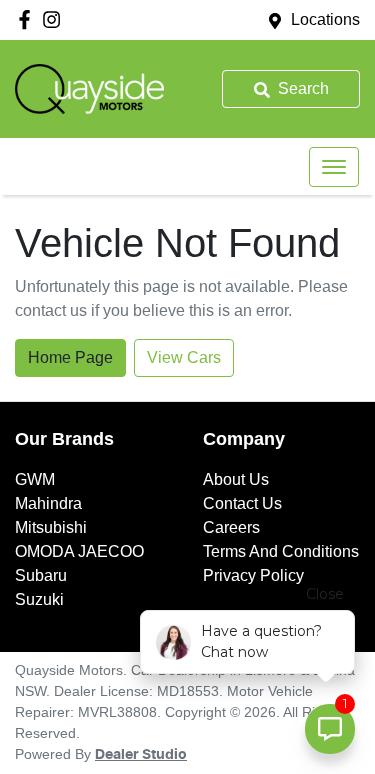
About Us (236, 479)
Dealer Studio (141, 755)
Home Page (70, 357)
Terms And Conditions (281, 551)
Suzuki (39, 599)
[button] (334, 167)
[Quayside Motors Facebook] (28, 19)
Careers (231, 527)
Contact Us (242, 503)
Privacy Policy (253, 575)
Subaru (41, 575)
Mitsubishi (51, 527)
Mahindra (48, 503)
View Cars (184, 357)
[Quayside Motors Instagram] (55, 19)
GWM (35, 479)
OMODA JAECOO (79, 551)
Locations (325, 19)
